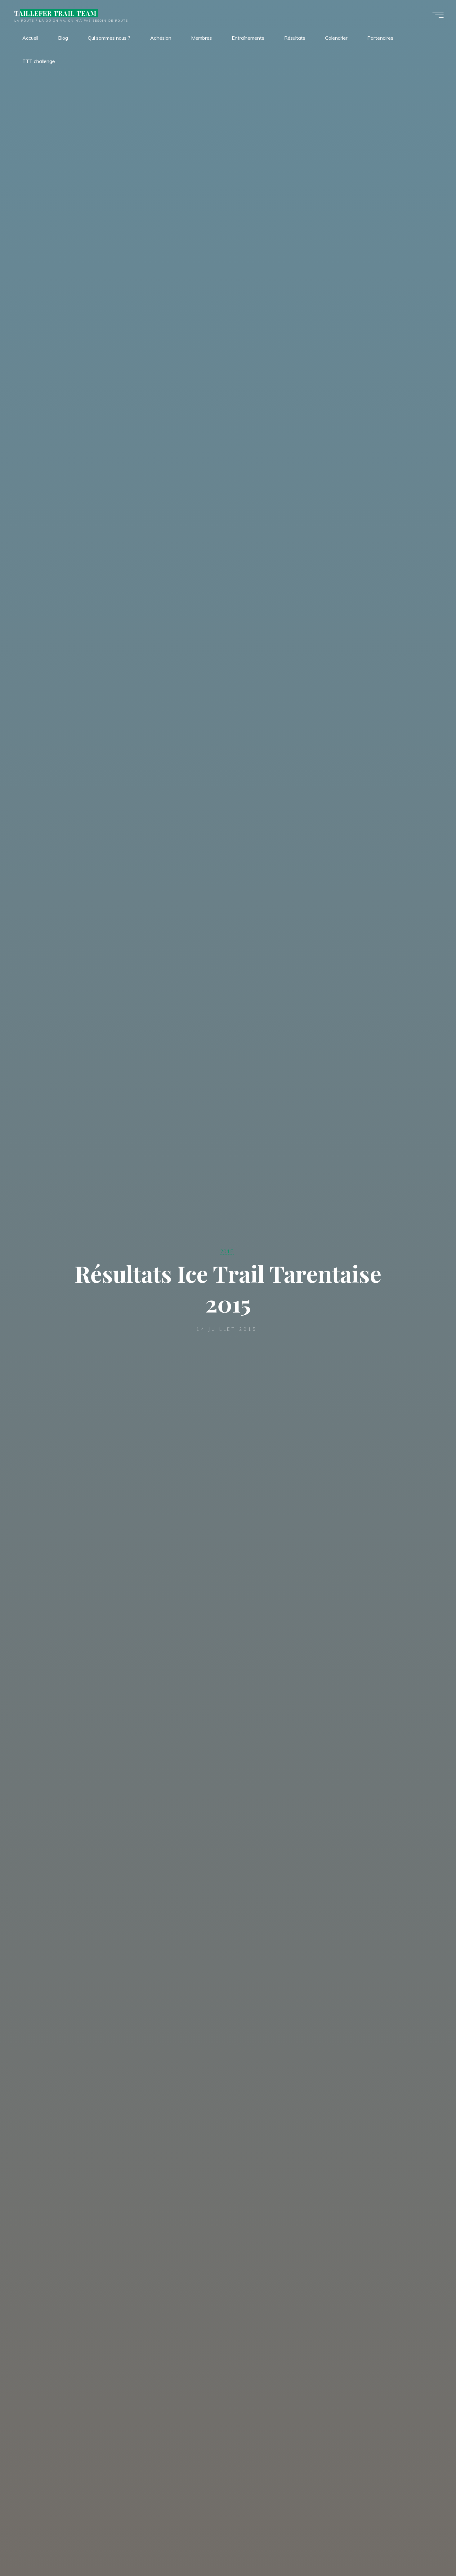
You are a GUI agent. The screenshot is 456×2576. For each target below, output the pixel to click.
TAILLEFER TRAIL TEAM (55, 13)
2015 (227, 1251)
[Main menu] (438, 15)
